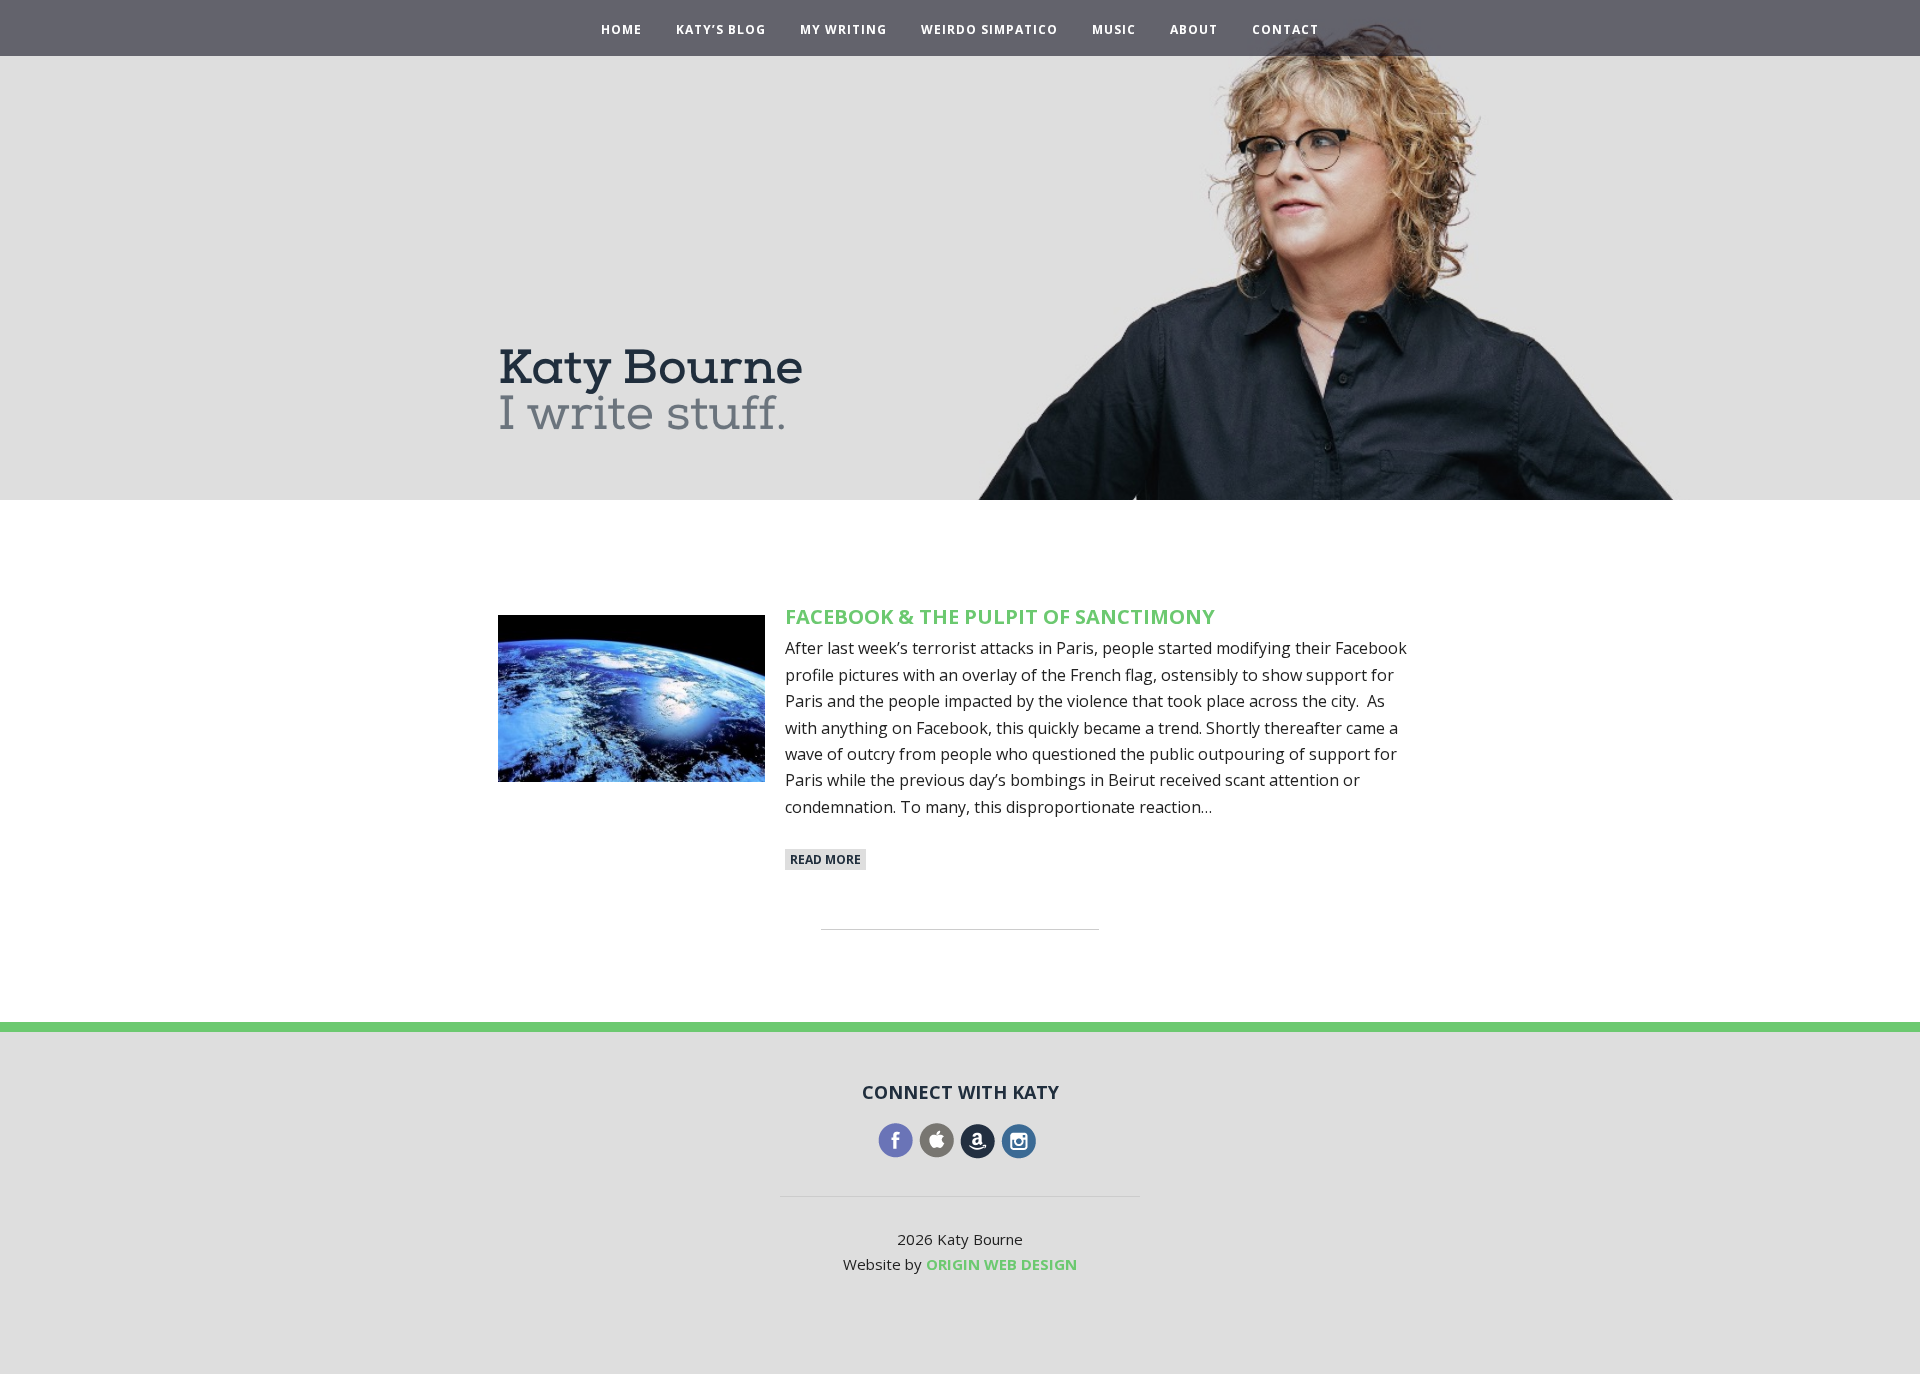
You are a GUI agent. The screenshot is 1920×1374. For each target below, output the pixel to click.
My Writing (843, 30)
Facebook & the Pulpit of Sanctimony (1000, 616)
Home (621, 30)
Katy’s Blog (721, 30)
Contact (1285, 30)
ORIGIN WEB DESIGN (1001, 1264)
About (1194, 30)
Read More (825, 859)
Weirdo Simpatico (989, 30)
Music (1114, 30)
